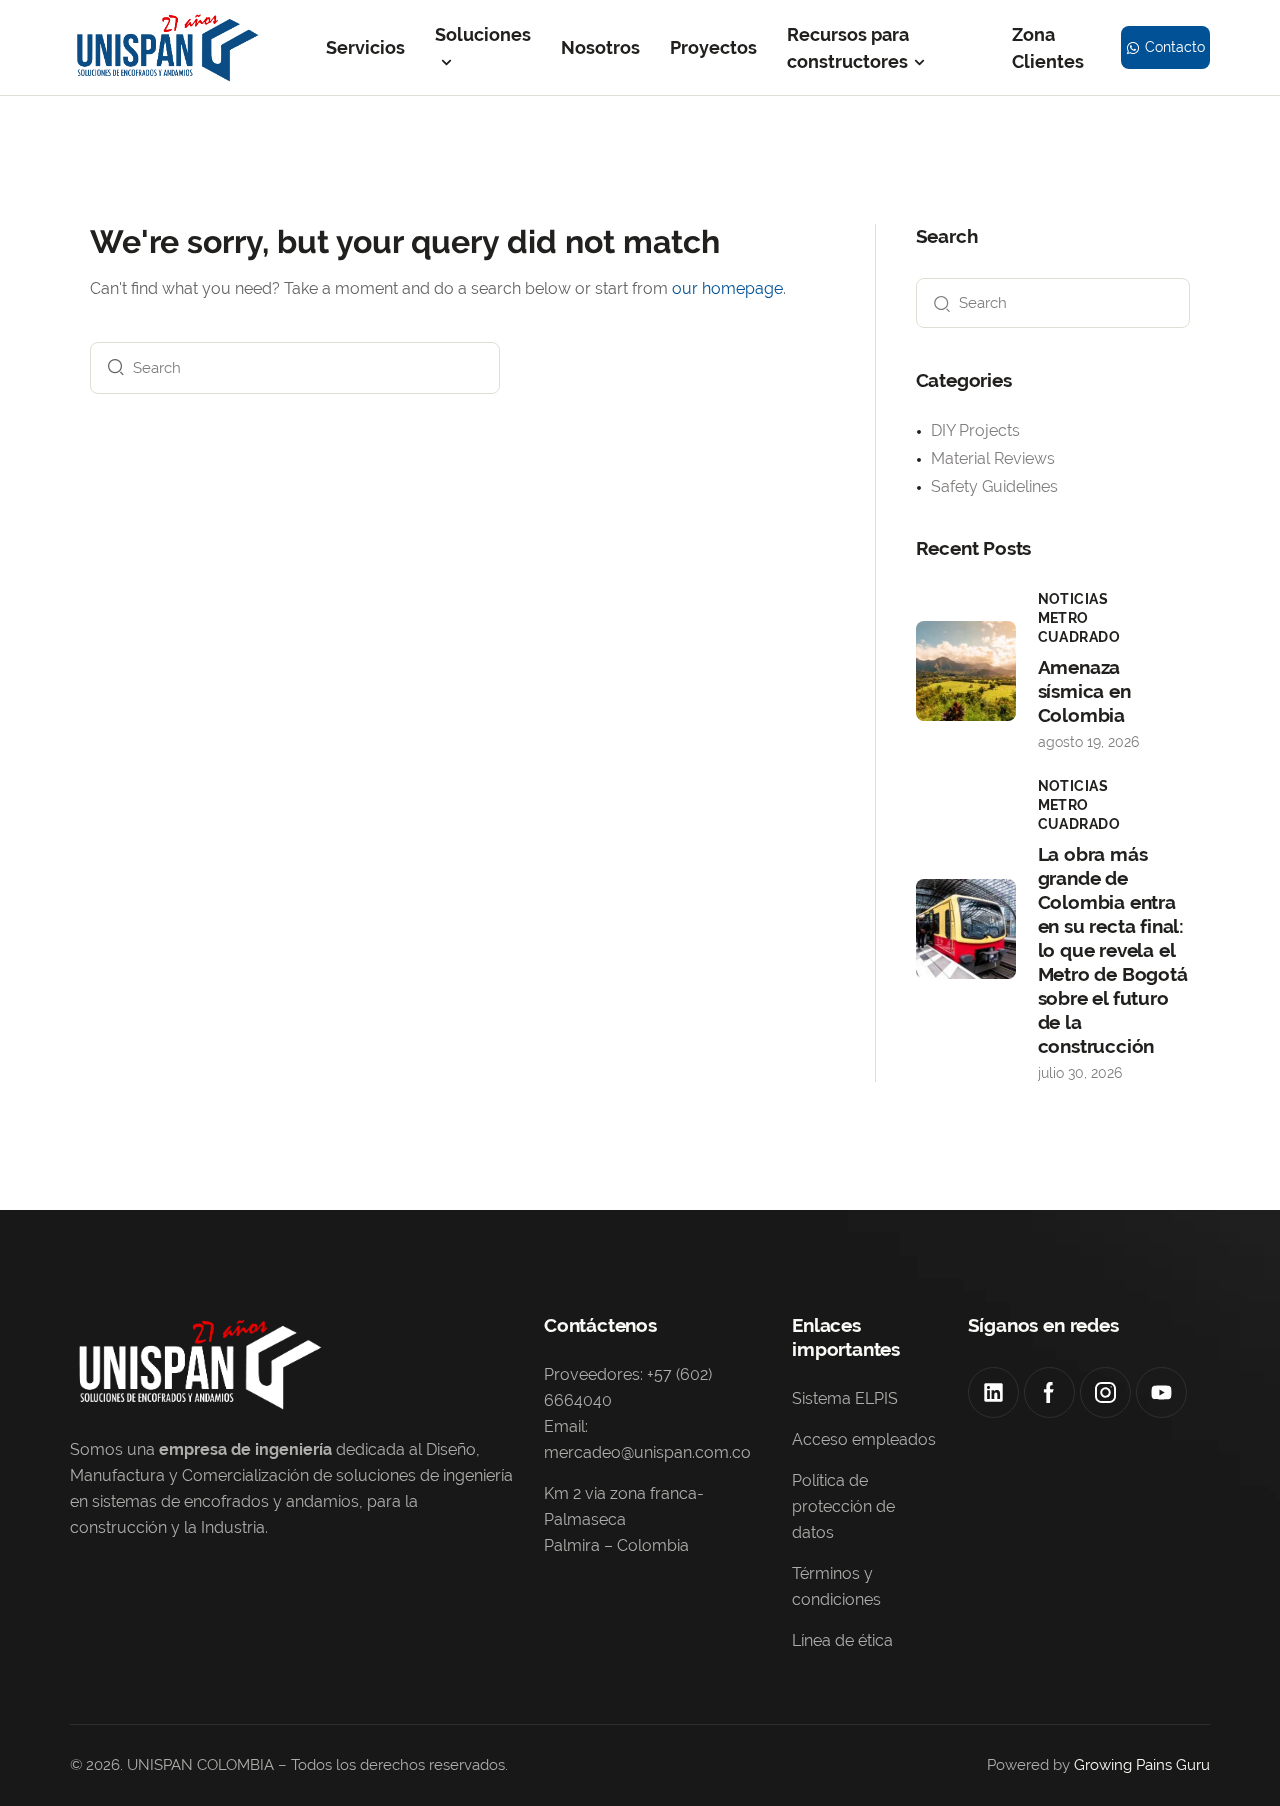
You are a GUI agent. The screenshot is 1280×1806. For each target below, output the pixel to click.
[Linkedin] (993, 1392)
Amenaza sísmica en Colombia (1084, 691)
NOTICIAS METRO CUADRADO (1079, 618)
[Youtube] (1161, 1392)
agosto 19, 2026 (1088, 742)
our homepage (727, 288)
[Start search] (111, 368)
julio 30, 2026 (1080, 1073)
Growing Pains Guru (1142, 1765)
